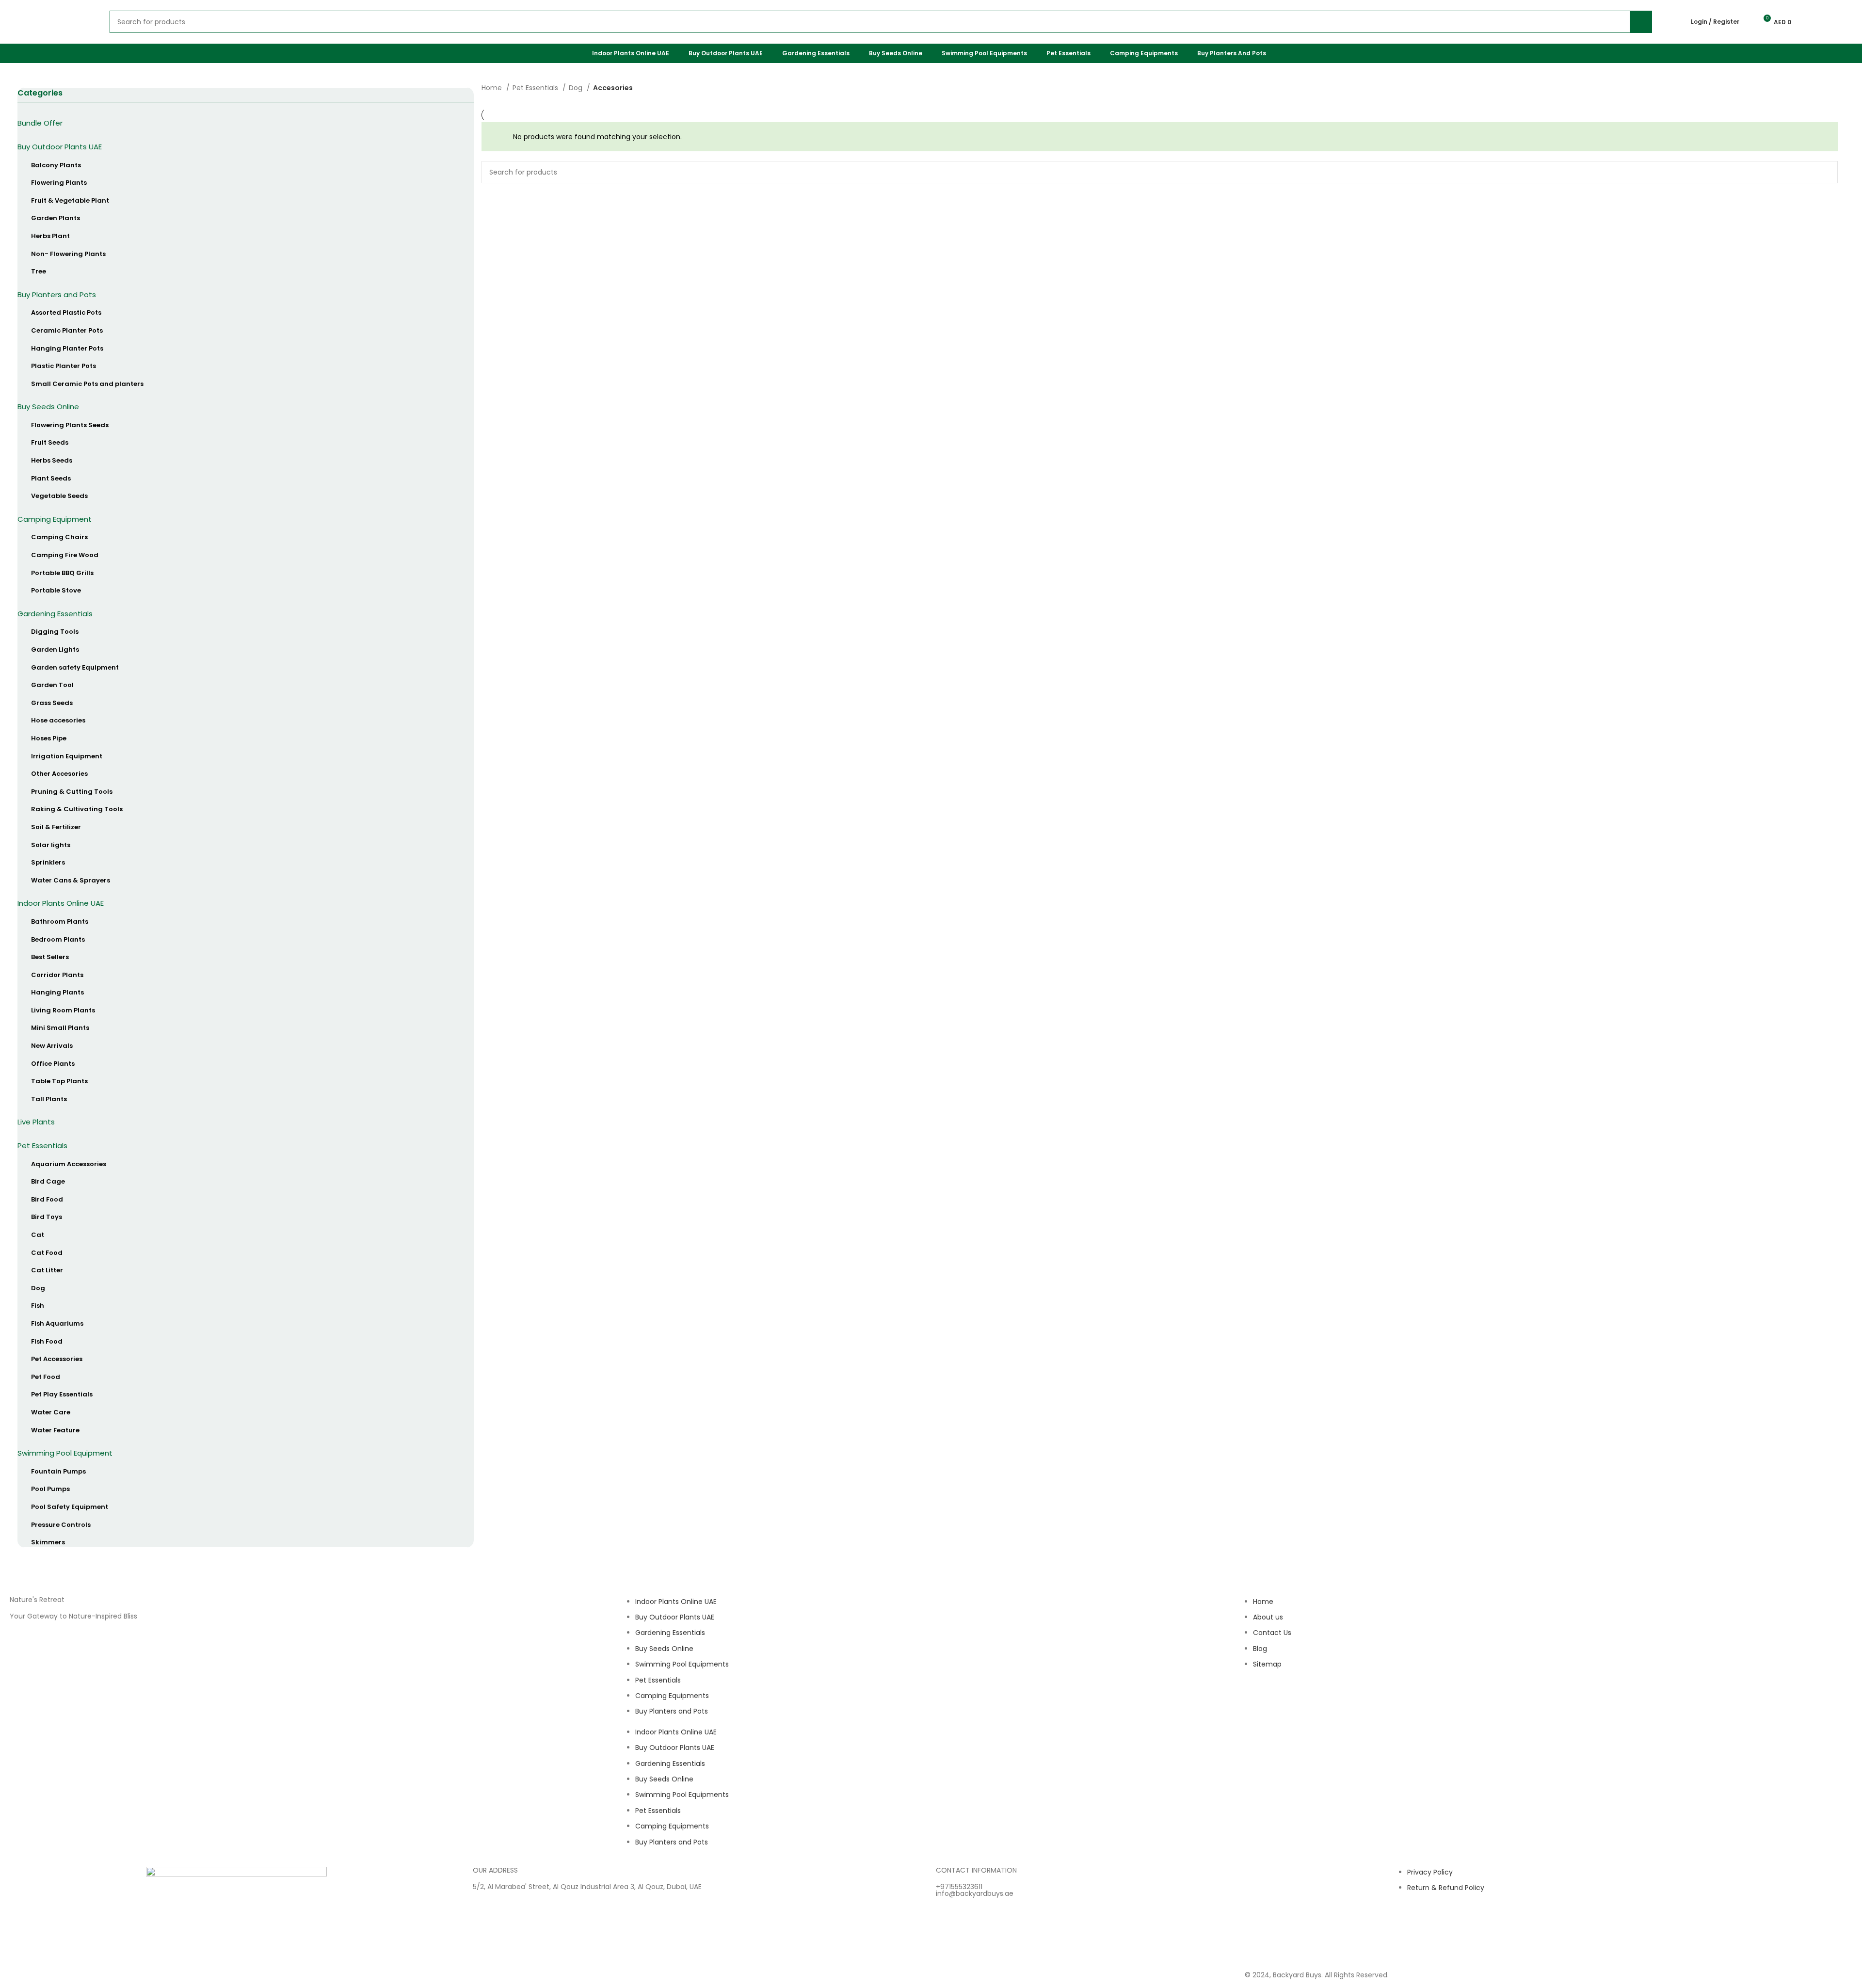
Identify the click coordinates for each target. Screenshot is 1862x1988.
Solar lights (51, 845)
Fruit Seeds (50, 442)
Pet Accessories (57, 1359)
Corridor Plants (57, 975)
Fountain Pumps (58, 1471)
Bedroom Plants (58, 939)
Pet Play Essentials (62, 1394)
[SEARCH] (1827, 172)
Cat (38, 1235)
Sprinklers (48, 862)
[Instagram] (1257, 1701)
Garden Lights (55, 649)
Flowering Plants (59, 183)
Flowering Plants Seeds (70, 425)
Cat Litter (47, 1270)
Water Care (51, 1412)
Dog (38, 1288)
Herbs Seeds (52, 460)
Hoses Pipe (49, 738)
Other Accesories (59, 774)
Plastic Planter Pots (64, 366)
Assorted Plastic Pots (66, 313)
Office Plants (53, 1064)
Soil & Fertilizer (56, 827)
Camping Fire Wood (65, 555)
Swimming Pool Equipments (682, 1664)
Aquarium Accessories (69, 1164)
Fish (38, 1306)
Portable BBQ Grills (62, 573)
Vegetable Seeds (59, 496)
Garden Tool (52, 685)
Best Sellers (50, 957)
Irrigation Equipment (67, 756)
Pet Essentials (42, 1146)
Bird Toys (47, 1217)
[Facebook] (1283, 1701)
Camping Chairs (59, 537)
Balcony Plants (56, 165)
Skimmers (48, 1542)
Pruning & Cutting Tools (72, 792)
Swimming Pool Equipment (65, 1453)
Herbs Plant (50, 236)
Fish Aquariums (57, 1323)
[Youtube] (1309, 1701)
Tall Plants (49, 1099)
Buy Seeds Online (48, 407)
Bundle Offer (40, 123)
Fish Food (47, 1341)
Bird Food (47, 1199)
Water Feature (55, 1430)
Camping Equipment (55, 519)
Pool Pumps (50, 1489)
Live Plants (36, 1122)
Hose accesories (58, 720)
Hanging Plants (57, 992)
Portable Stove (56, 590)
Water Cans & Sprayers (71, 880)
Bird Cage (48, 1181)
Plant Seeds (51, 478)
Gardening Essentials (55, 614)
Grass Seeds (52, 703)
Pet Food (46, 1377)
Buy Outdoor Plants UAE (60, 147)
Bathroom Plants (60, 922)
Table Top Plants (59, 1081)
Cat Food (47, 1253)
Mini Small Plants (60, 1028)
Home (493, 88)
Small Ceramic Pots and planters (87, 384)
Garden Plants (56, 218)
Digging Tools (55, 632)
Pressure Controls (61, 1525)
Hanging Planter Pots (67, 348)
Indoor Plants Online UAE (61, 903)
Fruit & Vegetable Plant (70, 200)
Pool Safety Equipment (70, 1507)
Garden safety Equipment (75, 667)
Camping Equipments (672, 1696)
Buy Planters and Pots (57, 295)
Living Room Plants (63, 1010)
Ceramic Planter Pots (67, 330)
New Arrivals (52, 1046)
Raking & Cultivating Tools (77, 809)
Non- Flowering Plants (68, 254)
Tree (39, 271)
